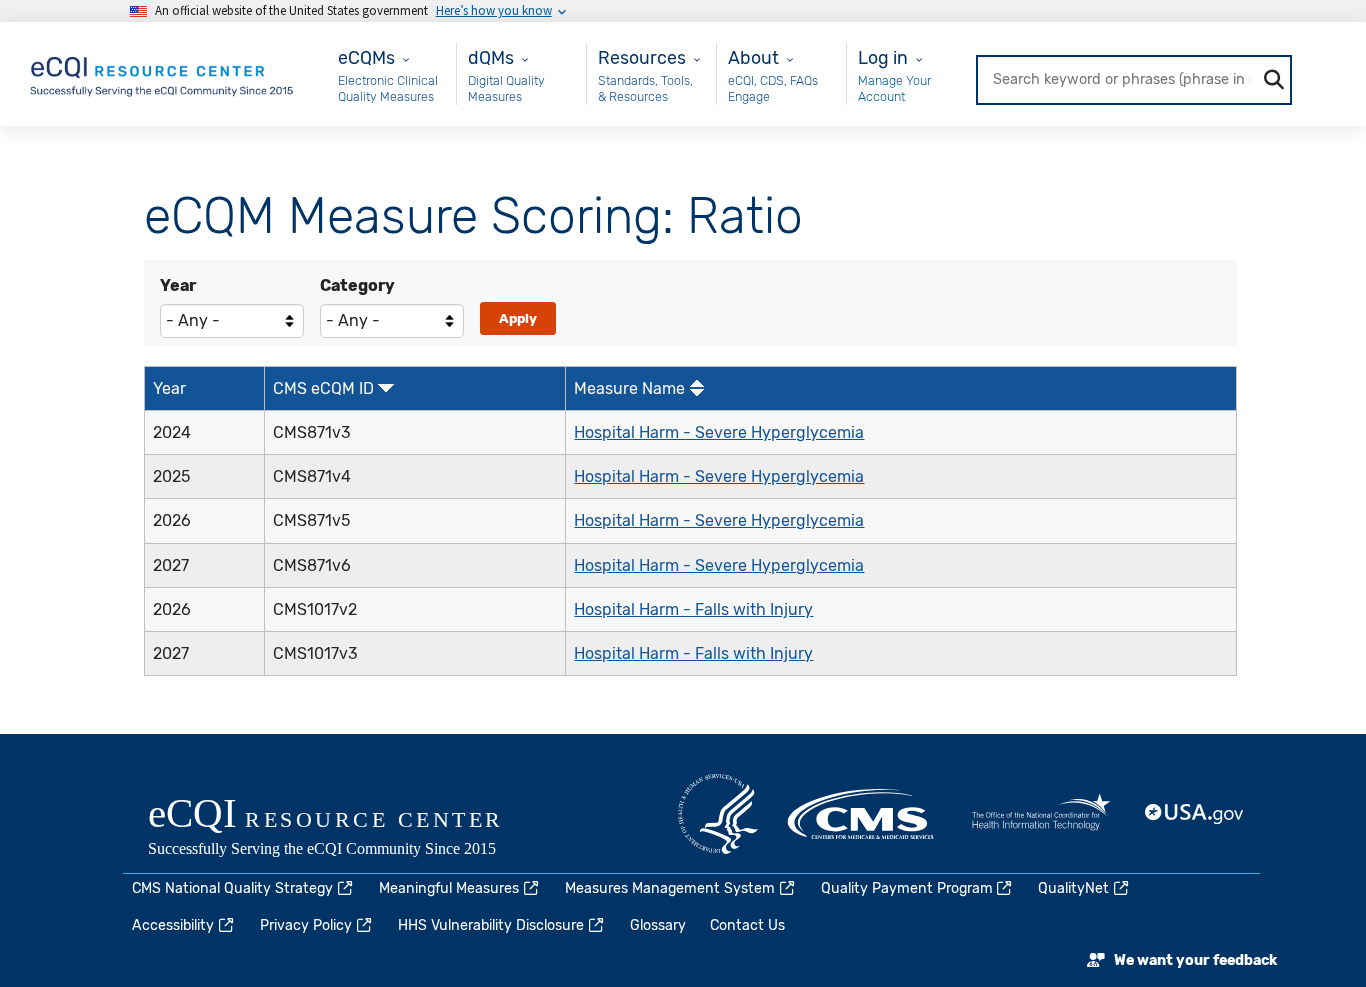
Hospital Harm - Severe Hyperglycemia (719, 432)
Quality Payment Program (907, 888)
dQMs (491, 57)
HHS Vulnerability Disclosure (491, 925)
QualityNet (1073, 888)
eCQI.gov (348, 829)
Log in (883, 57)
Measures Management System (670, 888)
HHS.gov (718, 814)
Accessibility (173, 925)
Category (357, 285)
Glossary (658, 925)
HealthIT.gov (1041, 814)
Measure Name (629, 388)
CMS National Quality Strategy (232, 888)
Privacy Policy (306, 925)
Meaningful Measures (449, 888)
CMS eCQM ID (323, 388)
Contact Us (747, 925)
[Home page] (163, 72)
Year (178, 285)
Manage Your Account (894, 88)
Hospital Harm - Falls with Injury (693, 609)
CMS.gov (862, 814)
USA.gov (1195, 814)
